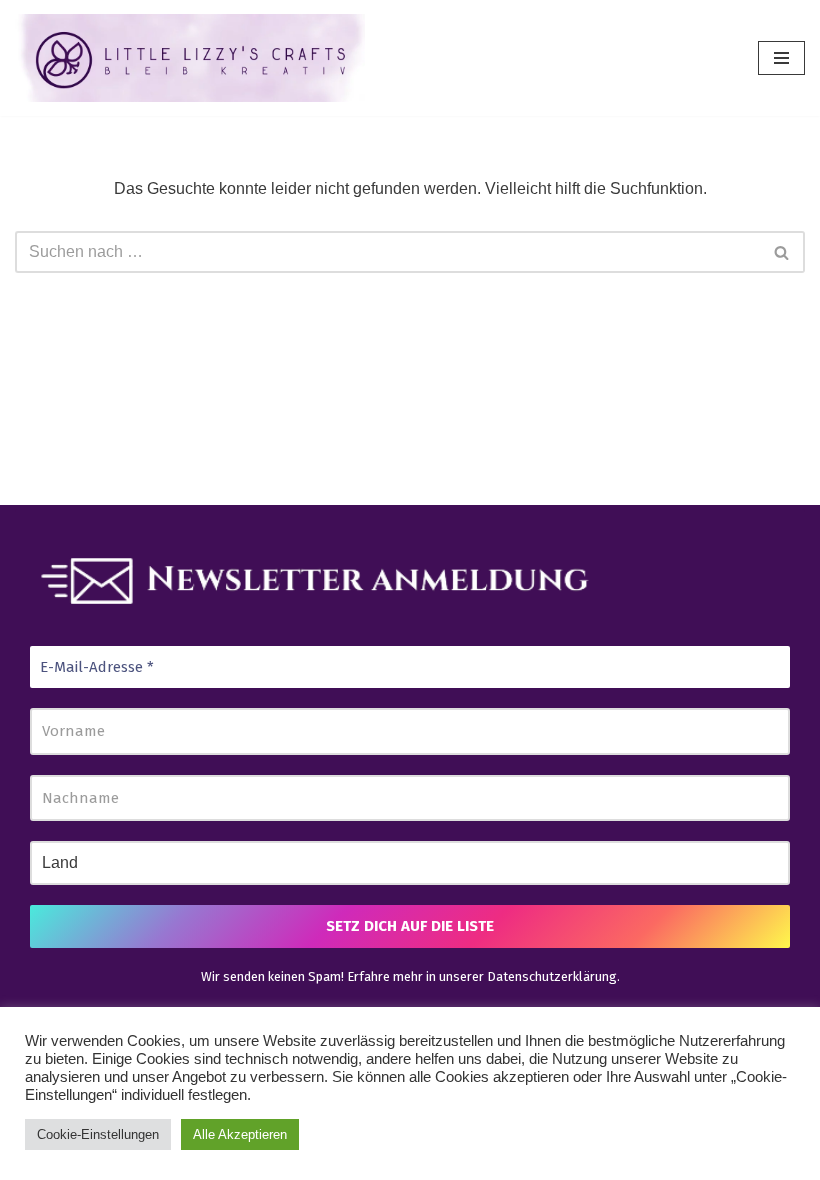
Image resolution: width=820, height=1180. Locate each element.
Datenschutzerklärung (552, 976)
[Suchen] (782, 252)
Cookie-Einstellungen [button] (98, 1134)
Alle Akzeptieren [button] (240, 1134)
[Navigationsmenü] (781, 58)
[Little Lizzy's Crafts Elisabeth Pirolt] (190, 58)
